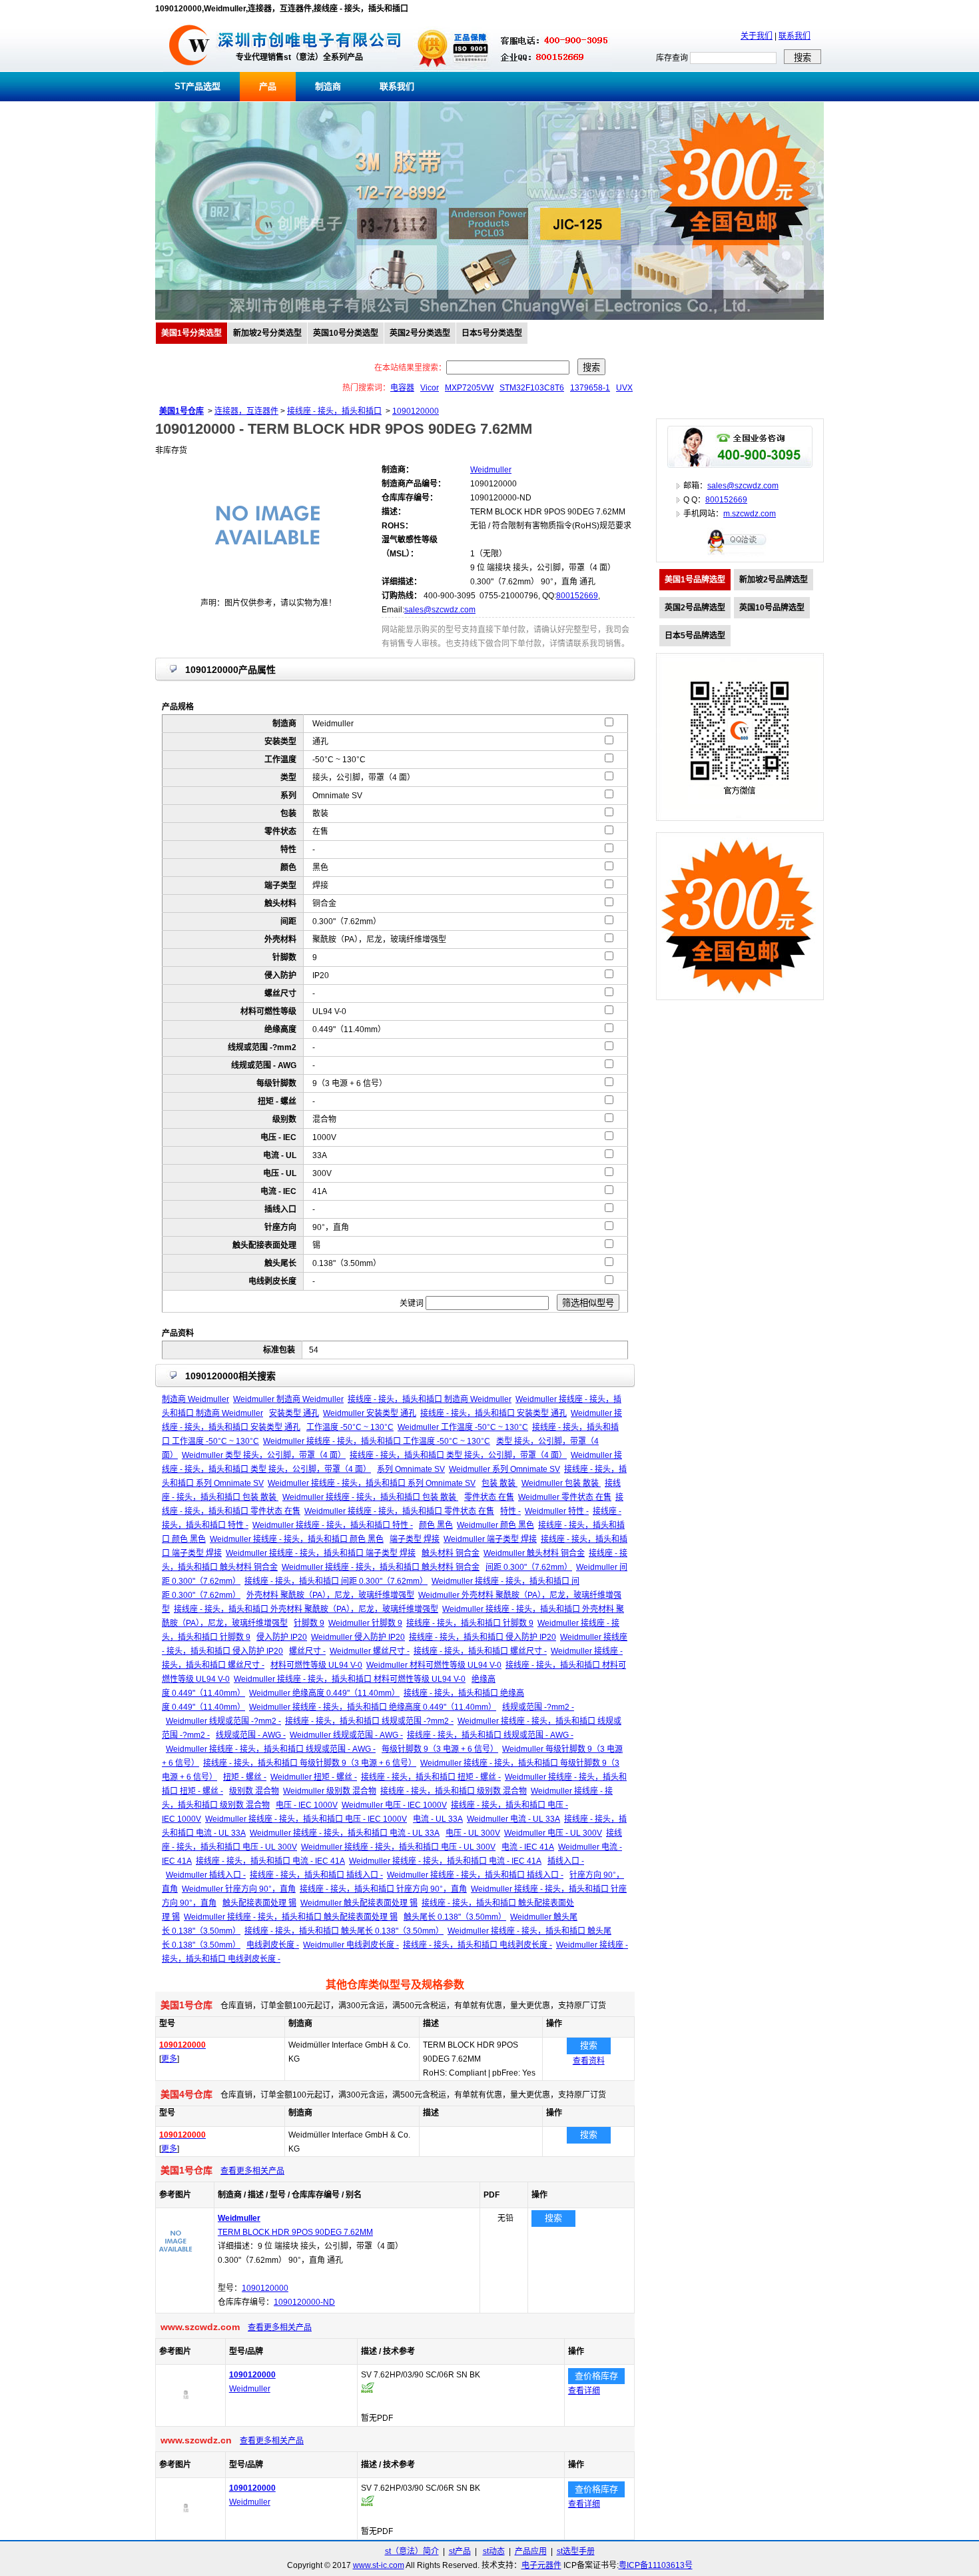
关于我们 (757, 36)
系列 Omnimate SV (411, 1469)
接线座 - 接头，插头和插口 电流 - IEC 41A (270, 1861)
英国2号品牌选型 (695, 608)
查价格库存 (596, 2376)
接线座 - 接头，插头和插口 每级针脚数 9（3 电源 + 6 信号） (310, 1763)
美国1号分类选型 (191, 333)
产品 (268, 86)
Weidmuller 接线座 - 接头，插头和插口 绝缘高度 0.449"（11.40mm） (373, 1707)
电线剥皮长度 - (273, 1945)
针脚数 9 (309, 1623)
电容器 (402, 388)
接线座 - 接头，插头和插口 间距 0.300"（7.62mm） (336, 1581)
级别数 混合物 (254, 1791)
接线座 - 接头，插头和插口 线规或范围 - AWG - (490, 1735)
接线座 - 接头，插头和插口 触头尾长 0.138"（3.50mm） (344, 1931)
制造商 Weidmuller (195, 1399)
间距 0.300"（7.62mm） (529, 1567)
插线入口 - (566, 1861)
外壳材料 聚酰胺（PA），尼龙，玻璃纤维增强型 (330, 1595)
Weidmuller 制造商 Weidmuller (288, 1399)
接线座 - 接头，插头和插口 (334, 411)
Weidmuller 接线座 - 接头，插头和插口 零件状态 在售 (399, 1511)
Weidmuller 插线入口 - (206, 1875)
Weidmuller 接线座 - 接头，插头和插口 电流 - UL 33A (345, 1833)
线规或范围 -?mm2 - (538, 1707)
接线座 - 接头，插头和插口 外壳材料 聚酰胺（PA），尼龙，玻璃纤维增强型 (306, 1609)
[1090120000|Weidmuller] (186, 2419)
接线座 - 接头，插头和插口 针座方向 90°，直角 (383, 1889)
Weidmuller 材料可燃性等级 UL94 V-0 (434, 1665)
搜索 (589, 2045)
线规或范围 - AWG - (251, 1735)
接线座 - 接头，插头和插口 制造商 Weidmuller (430, 1399)
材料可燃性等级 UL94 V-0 (316, 1665)
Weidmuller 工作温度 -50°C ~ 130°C (463, 1427)
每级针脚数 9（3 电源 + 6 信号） (440, 1749)
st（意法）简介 (412, 2551)
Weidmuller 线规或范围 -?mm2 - (223, 1721)
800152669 (577, 596)
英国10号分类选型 (346, 333)
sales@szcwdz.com (440, 610)
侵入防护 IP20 (282, 1637)
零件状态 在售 (489, 1497)
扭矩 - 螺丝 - (245, 1777)
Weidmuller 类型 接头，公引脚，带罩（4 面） (264, 1455)
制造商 (328, 86)
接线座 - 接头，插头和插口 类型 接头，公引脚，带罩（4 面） (458, 1455)
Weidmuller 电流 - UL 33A (513, 1819)
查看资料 (589, 2061)
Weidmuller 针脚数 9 (365, 1623)
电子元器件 (541, 2565)
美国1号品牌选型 (695, 580)
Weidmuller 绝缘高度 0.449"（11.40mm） (324, 1693)
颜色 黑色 (436, 1525)
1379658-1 (590, 388)
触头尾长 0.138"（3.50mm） (455, 1917)
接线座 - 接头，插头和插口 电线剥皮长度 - (478, 1945)
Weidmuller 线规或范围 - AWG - (346, 1735)
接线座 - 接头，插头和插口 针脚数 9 (470, 1623)
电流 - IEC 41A (528, 1847)
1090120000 (416, 411)
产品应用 (531, 2551)
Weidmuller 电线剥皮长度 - (351, 1945)
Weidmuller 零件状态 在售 (565, 1497)
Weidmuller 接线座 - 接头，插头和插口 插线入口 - (475, 1875)
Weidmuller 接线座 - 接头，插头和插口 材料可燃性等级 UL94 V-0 (350, 1679)
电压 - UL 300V (473, 1833)
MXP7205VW (469, 388)
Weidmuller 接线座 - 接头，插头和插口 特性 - (333, 1525)
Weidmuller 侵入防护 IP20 (358, 1637)
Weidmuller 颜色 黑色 (495, 1525)
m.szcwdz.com (750, 514)
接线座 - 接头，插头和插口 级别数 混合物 (454, 1791)
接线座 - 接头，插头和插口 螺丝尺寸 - (480, 1651)
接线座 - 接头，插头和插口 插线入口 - (316, 1875)
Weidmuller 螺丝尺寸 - (370, 1651)
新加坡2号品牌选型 (774, 580)
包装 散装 (499, 1483)
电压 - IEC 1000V (307, 1805)
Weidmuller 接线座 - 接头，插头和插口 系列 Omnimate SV (372, 1483)
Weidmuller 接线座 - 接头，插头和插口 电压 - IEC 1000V (306, 1819)
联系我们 (795, 36)
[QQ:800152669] (740, 554)
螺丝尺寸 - (307, 1651)
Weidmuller (250, 2389)
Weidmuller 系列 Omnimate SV (504, 1469)
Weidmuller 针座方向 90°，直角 (239, 1889)
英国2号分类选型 (420, 333)
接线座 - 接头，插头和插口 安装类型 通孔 (493, 1413)
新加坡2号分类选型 (267, 333)
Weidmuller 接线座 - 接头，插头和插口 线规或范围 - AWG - (271, 1749)
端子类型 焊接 (415, 1539)
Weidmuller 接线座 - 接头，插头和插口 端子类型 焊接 (321, 1553)
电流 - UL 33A (438, 1819)
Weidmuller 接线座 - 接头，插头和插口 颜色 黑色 (297, 1539)
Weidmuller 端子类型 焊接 (490, 1539)
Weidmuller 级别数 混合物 (330, 1791)
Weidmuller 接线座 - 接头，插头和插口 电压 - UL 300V (398, 1847)
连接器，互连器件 (246, 411)
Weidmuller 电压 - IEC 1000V (394, 1805)
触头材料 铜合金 (451, 1553)
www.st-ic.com (379, 2565)
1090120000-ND (304, 2302)
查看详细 (584, 2391)
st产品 (460, 2551)
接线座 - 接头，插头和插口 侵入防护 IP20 (483, 1637)
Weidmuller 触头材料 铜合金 (534, 1553)
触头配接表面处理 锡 (259, 1903)
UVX (624, 388)
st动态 (494, 2551)
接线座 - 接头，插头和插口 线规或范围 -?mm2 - (369, 1721)
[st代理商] (189, 69)
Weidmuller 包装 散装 (561, 1483)
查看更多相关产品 (252, 2171)
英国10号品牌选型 (772, 608)
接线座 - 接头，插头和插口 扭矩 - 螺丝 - (431, 1777)
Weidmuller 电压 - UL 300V (553, 1833)
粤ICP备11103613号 (656, 2565)
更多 (169, 2059)
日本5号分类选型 (492, 333)
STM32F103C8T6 (532, 388)
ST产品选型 (197, 86)
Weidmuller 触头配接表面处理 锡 (359, 1903)
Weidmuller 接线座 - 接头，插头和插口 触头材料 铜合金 (381, 1567)
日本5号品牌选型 (695, 636)
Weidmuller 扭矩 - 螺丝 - (314, 1777)
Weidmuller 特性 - (557, 1511)
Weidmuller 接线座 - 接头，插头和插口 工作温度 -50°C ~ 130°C (377, 1441)
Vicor (430, 388)
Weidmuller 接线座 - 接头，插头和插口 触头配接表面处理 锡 (291, 1917)
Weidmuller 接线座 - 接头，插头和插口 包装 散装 (370, 1497)
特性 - (510, 1511)
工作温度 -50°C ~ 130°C (350, 1427)
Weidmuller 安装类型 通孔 (370, 1413)
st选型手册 (576, 2551)
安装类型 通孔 (294, 1413)
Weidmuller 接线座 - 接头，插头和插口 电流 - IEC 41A (445, 1861)
